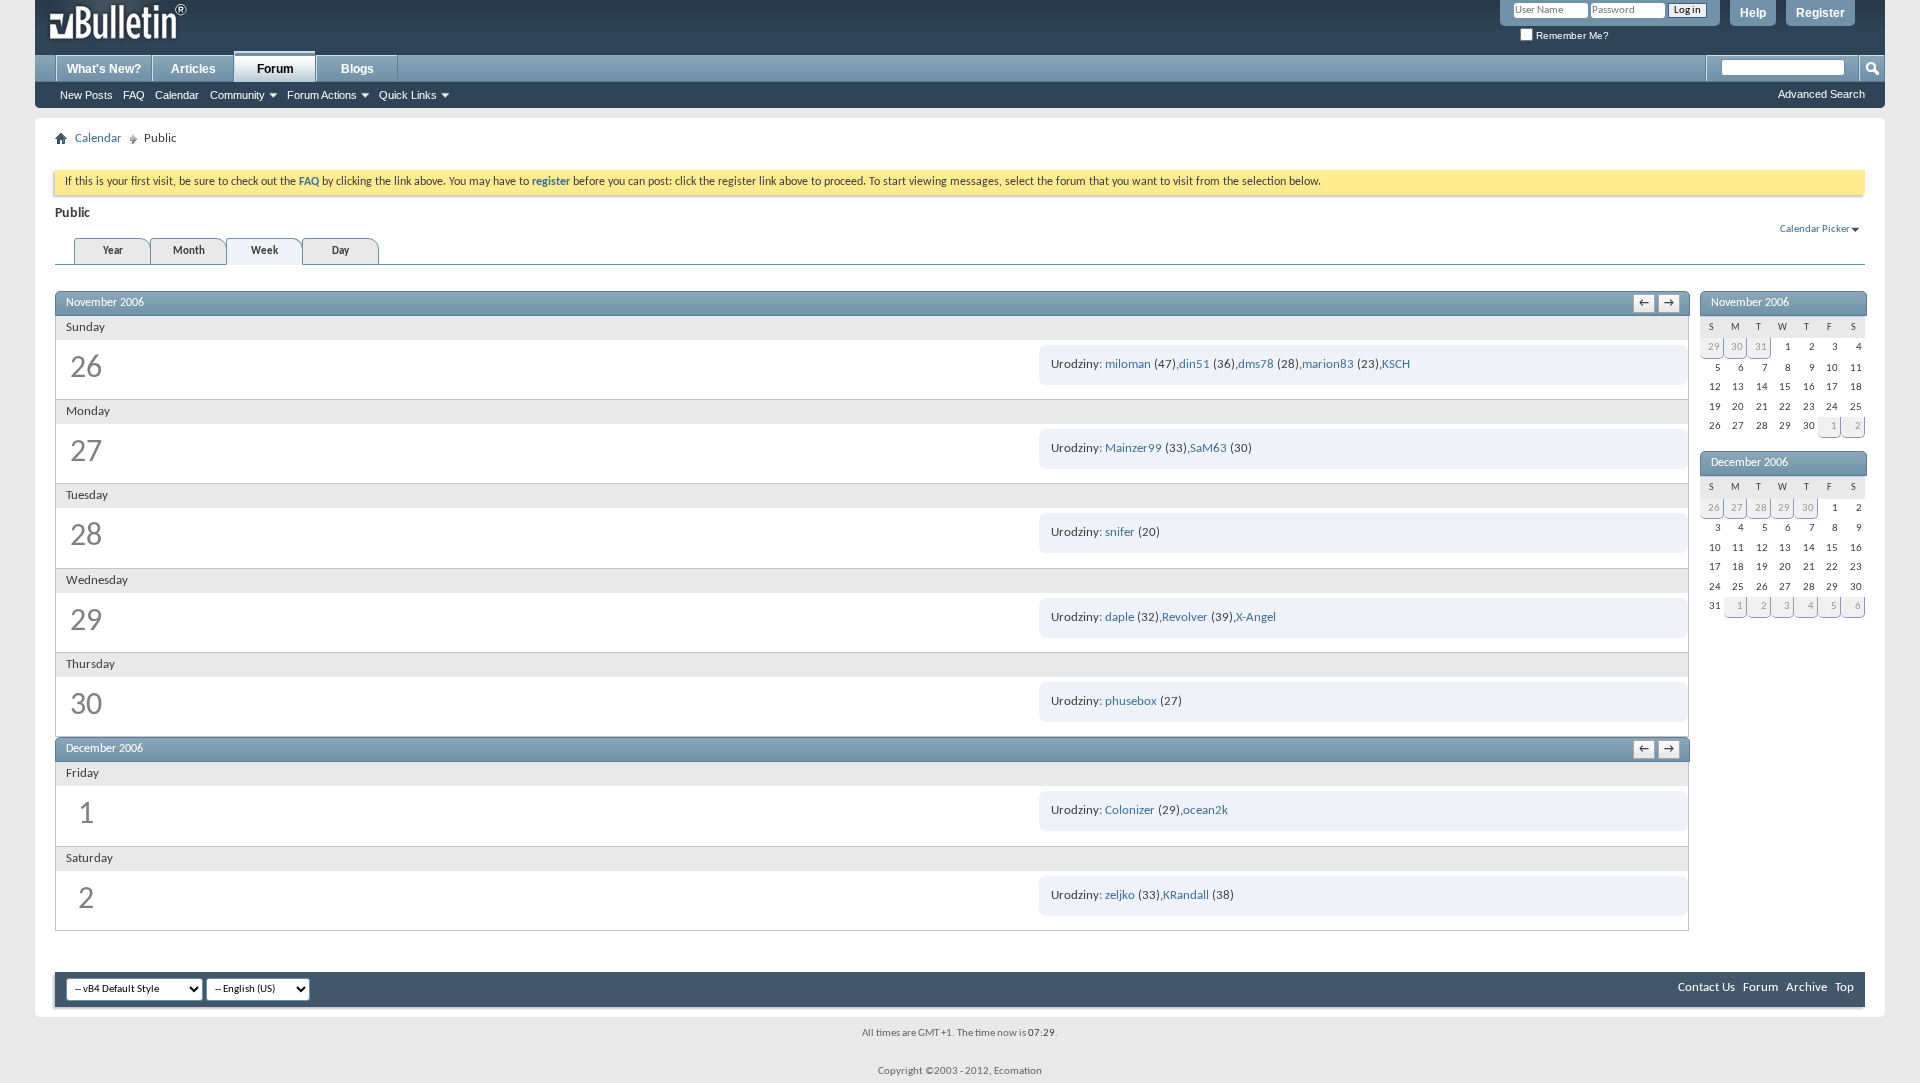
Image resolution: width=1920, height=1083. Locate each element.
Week (264, 251)
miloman (1128, 364)
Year (113, 251)
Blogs (357, 69)
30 (1737, 347)
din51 (1194, 364)
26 (1714, 508)
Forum (275, 69)
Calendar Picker (1815, 229)
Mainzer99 (1133, 448)
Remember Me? (1571, 35)
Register (1820, 13)
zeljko (1120, 895)
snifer (1120, 532)
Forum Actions (322, 95)
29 (1714, 347)
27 (1737, 508)
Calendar (177, 95)
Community (237, 95)
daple (1119, 617)
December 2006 (1749, 463)
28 (1761, 508)
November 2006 (1750, 303)
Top (1844, 987)
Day (340, 251)
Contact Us (1706, 987)
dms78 (1256, 364)
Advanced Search (1821, 94)
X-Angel (1256, 617)
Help (1753, 13)
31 (1761, 347)
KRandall (1186, 895)
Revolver (1185, 617)
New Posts (86, 95)
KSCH (1396, 364)
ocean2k (1205, 810)
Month (189, 251)
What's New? (104, 69)
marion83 (1328, 364)
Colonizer (1130, 810)
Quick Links (408, 95)
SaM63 (1208, 448)
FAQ (134, 95)
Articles (193, 69)
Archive (1806, 987)
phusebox (1131, 701)
